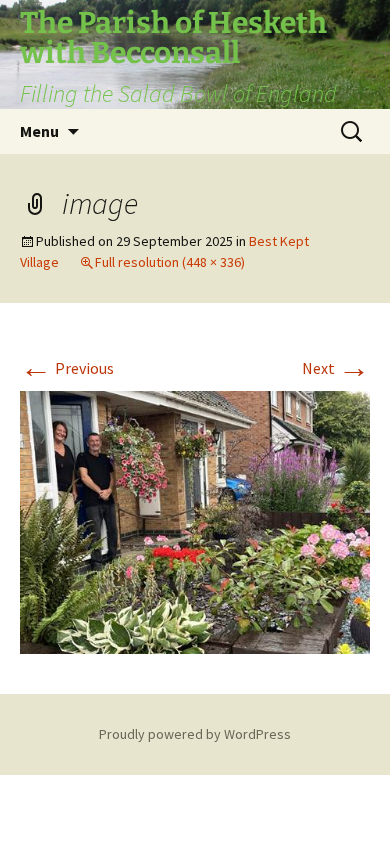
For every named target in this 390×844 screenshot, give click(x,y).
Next (336, 368)
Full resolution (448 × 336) (170, 262)
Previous (67, 368)
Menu (39, 131)
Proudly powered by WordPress (195, 734)
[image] (195, 520)
